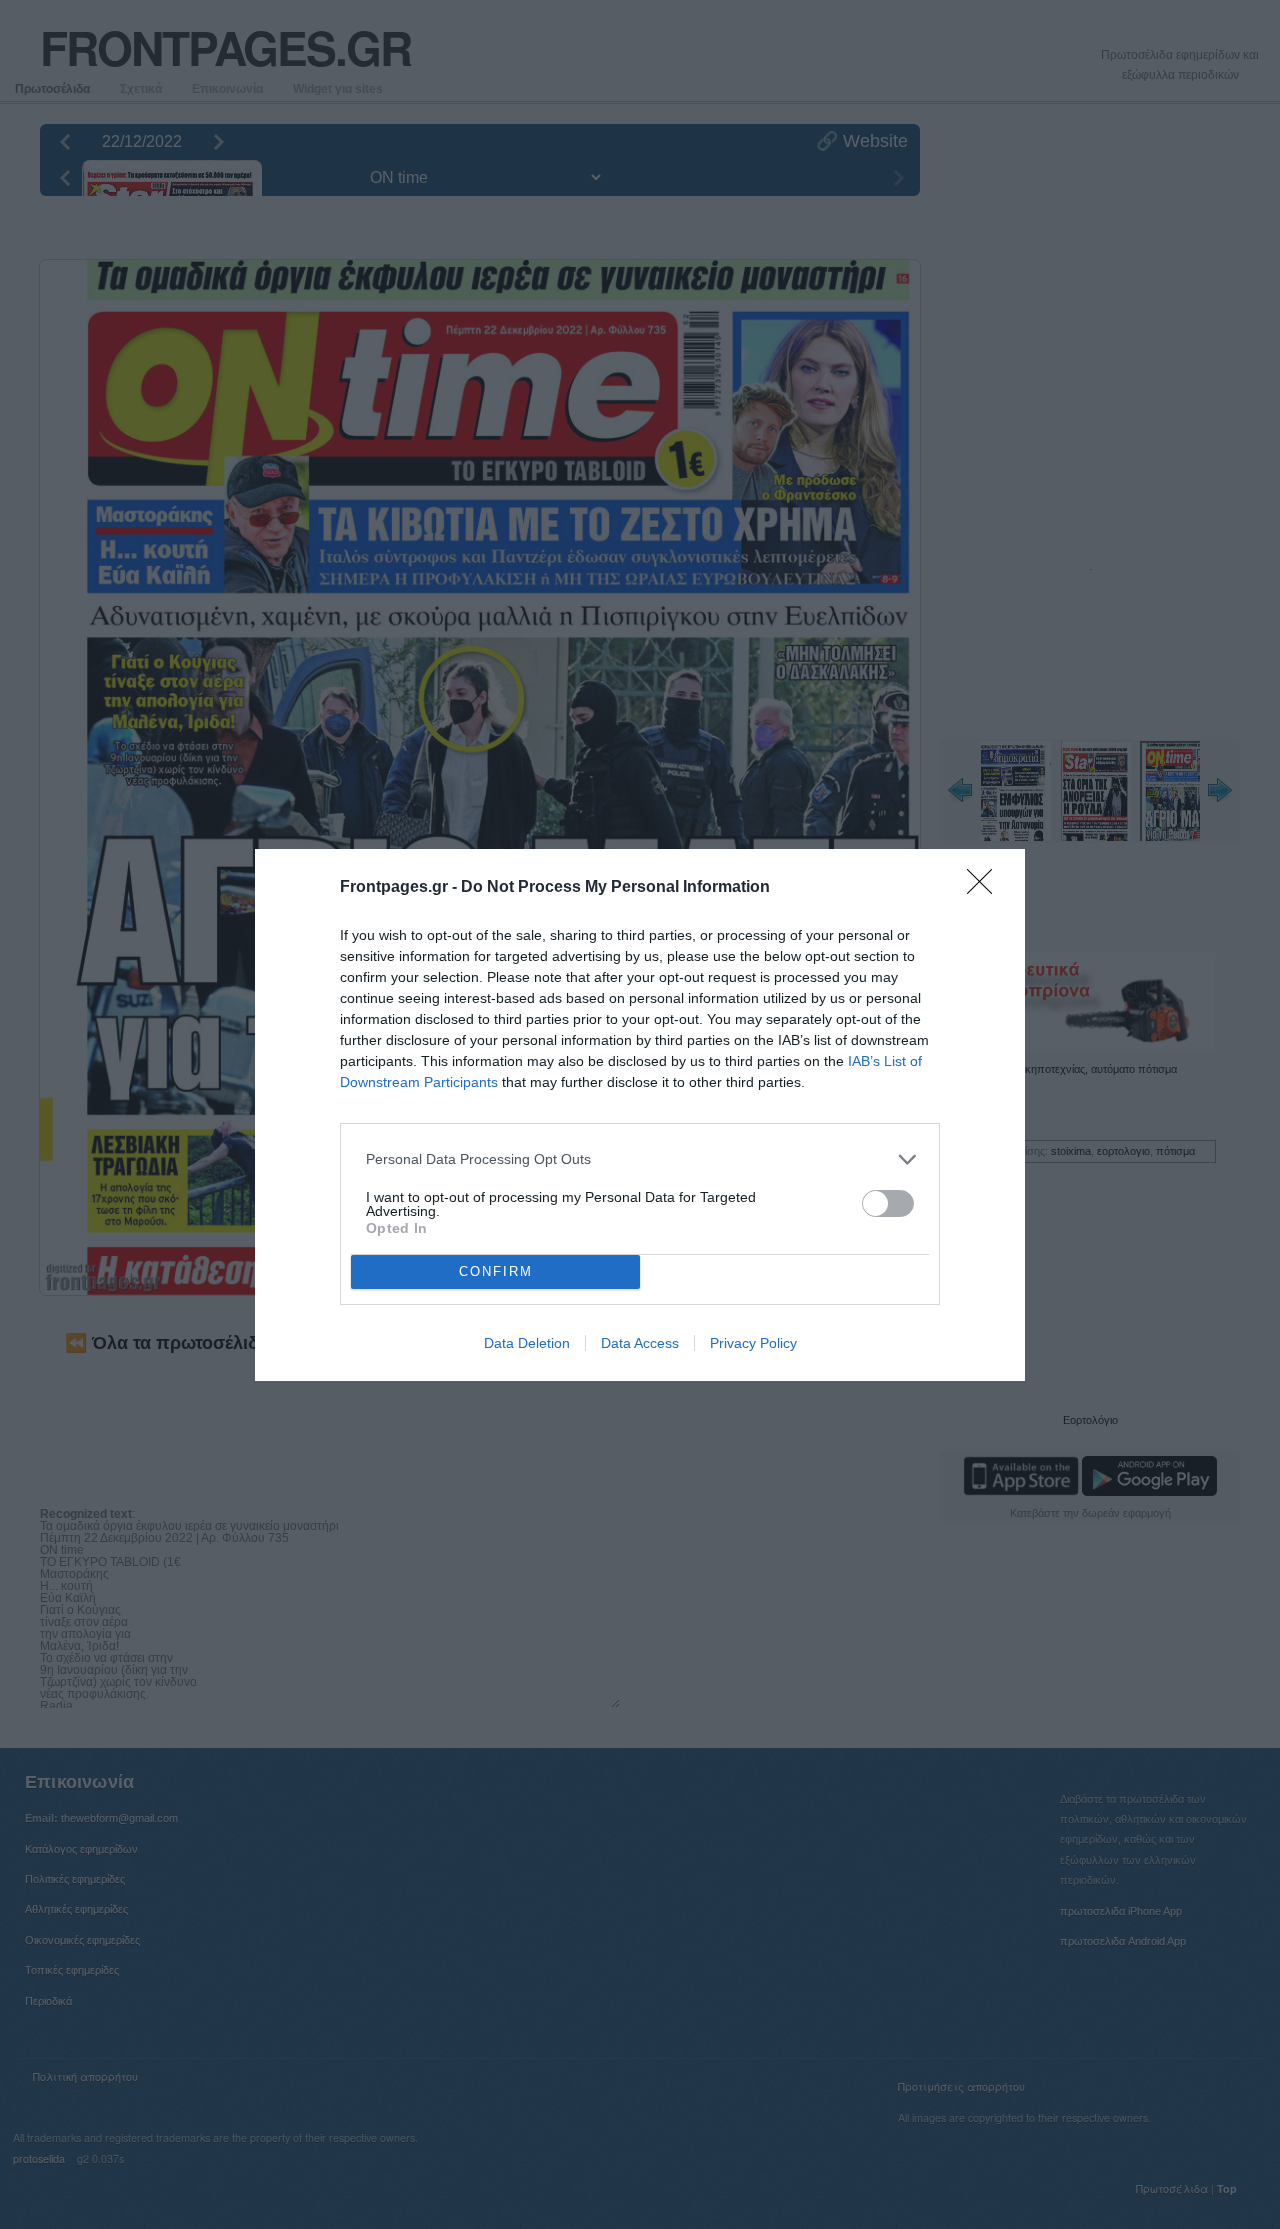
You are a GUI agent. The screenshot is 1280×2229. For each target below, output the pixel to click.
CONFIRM (496, 1271)
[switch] (888, 1203)
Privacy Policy (753, 1343)
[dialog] (640, 1115)
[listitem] (640, 1159)
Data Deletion (527, 1343)
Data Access (640, 1343)
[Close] (986, 888)
